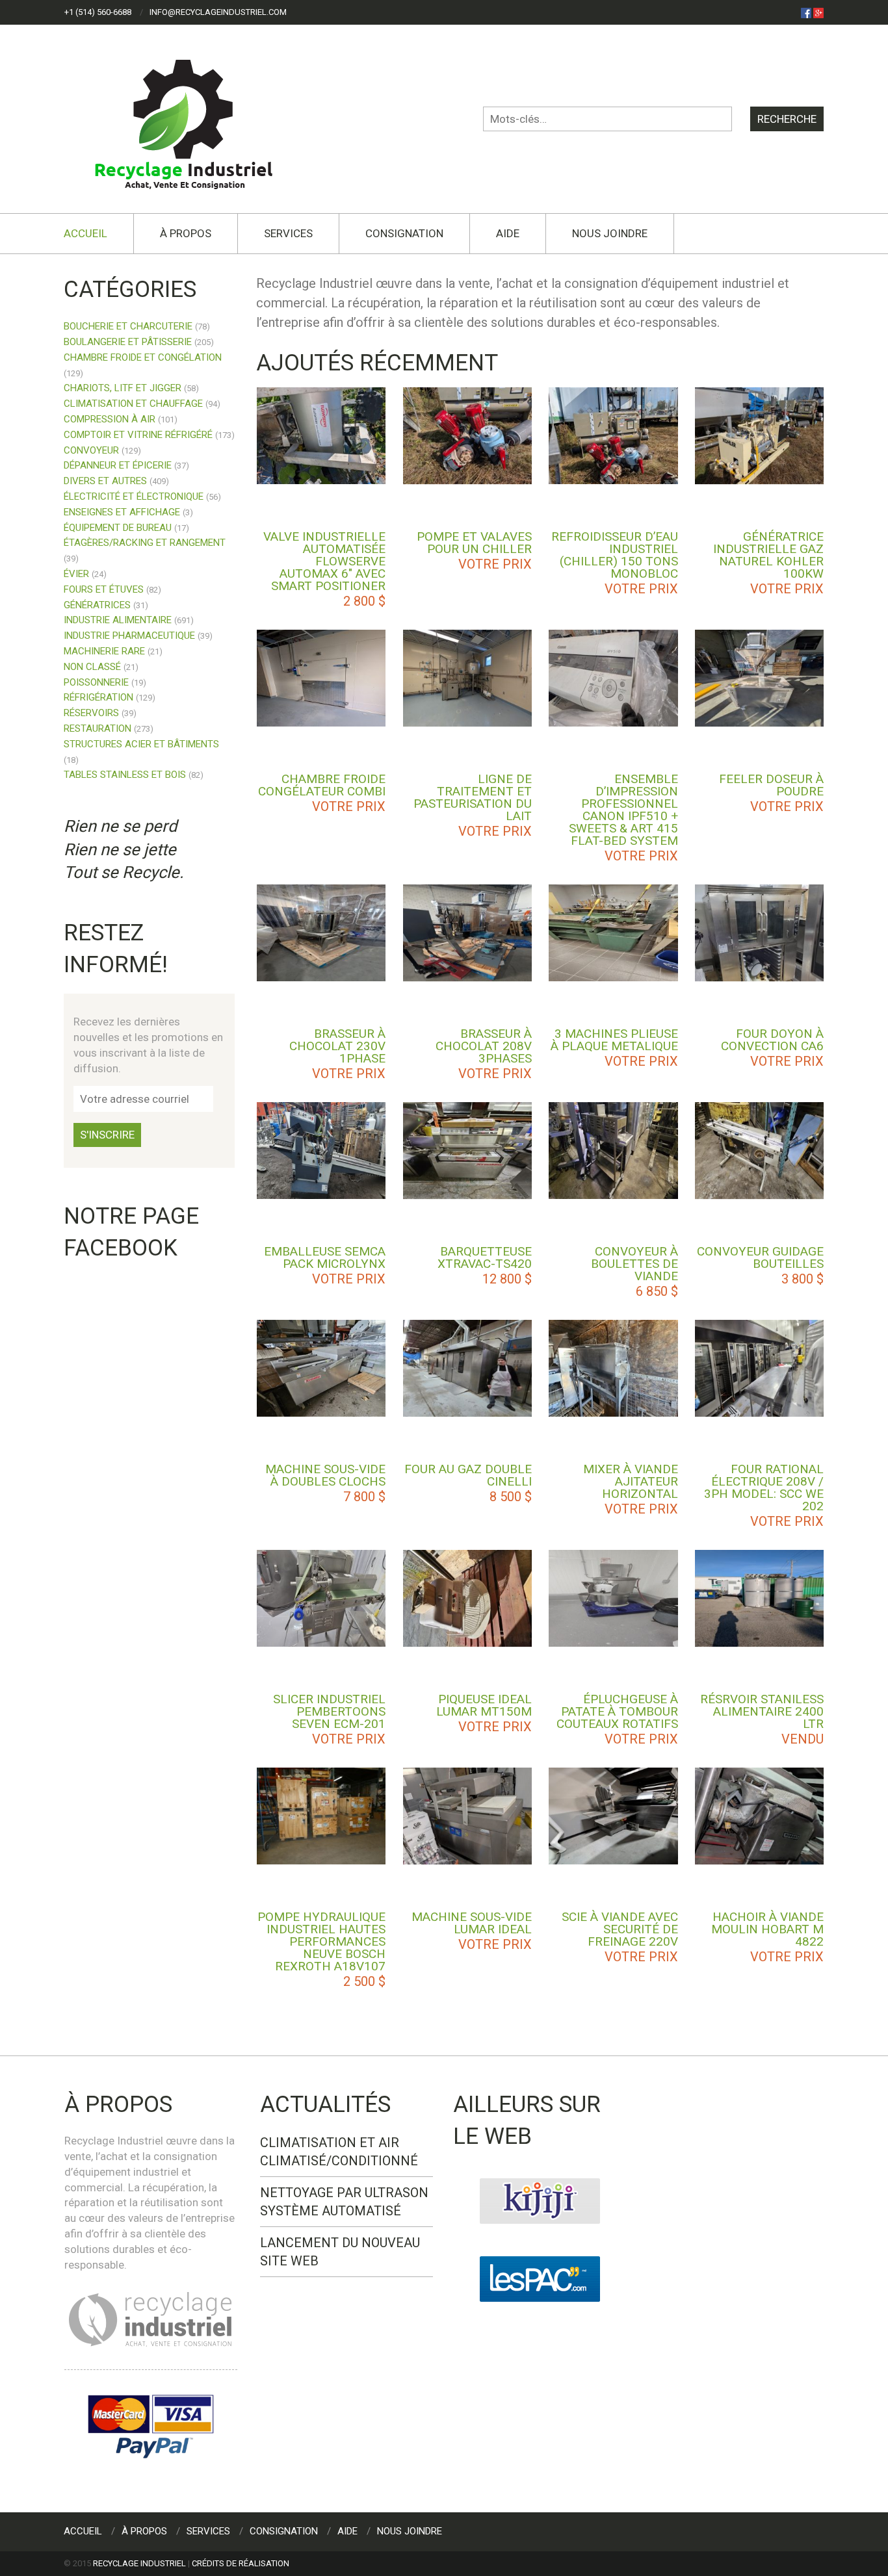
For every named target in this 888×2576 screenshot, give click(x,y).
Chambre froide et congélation (143, 357)
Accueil (85, 233)
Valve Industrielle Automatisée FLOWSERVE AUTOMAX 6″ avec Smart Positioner (324, 561)
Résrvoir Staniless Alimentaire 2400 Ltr (762, 1711)
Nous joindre (610, 233)
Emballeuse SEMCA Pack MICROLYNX (325, 1257)
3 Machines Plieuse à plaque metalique (614, 1040)
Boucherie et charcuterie (128, 326)
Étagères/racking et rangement (145, 543)
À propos (186, 233)
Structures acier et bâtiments (141, 744)
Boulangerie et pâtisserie (128, 342)
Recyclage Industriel (139, 2563)
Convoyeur (91, 450)
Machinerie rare (104, 651)
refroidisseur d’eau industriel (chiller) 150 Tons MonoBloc (615, 555)
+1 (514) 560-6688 (98, 12)
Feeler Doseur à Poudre (771, 785)
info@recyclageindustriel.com (218, 12)
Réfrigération (98, 697)
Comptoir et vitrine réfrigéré (138, 435)
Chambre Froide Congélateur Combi (322, 785)
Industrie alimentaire (118, 620)
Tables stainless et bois (125, 775)
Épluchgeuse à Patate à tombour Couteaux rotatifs (617, 1711)
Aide (508, 233)
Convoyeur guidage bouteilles (760, 1257)
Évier (76, 574)
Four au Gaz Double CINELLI (468, 1475)
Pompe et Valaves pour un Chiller (474, 543)
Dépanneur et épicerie (118, 465)
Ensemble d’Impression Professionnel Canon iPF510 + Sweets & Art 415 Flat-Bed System (623, 810)
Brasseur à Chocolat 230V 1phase (337, 1046)
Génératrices (97, 605)
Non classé (92, 667)
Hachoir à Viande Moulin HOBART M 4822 (767, 1929)
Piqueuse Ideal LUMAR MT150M (484, 1705)
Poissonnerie (96, 682)
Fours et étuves (104, 589)
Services (288, 233)
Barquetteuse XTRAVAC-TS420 (485, 1257)
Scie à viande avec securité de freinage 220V (620, 1929)
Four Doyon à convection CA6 (772, 1040)
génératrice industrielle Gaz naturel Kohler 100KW (768, 555)
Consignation (404, 233)
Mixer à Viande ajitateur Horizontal (631, 1481)
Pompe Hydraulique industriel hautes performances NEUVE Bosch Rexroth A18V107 (321, 1941)
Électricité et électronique (134, 496)
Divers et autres (105, 481)
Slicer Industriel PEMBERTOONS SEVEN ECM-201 (329, 1711)
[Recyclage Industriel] (195, 118)
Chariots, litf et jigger (123, 388)
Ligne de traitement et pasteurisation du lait (473, 797)
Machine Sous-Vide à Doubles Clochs (325, 1475)
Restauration (98, 728)
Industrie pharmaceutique (129, 636)
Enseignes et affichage (122, 512)
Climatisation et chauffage (133, 404)
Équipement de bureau (118, 528)
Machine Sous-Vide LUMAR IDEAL (472, 1923)
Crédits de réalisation (241, 2563)
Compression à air (110, 419)
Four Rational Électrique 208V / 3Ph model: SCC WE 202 (764, 1488)
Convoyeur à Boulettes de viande (634, 1264)
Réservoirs (91, 713)
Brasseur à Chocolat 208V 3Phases (484, 1046)
